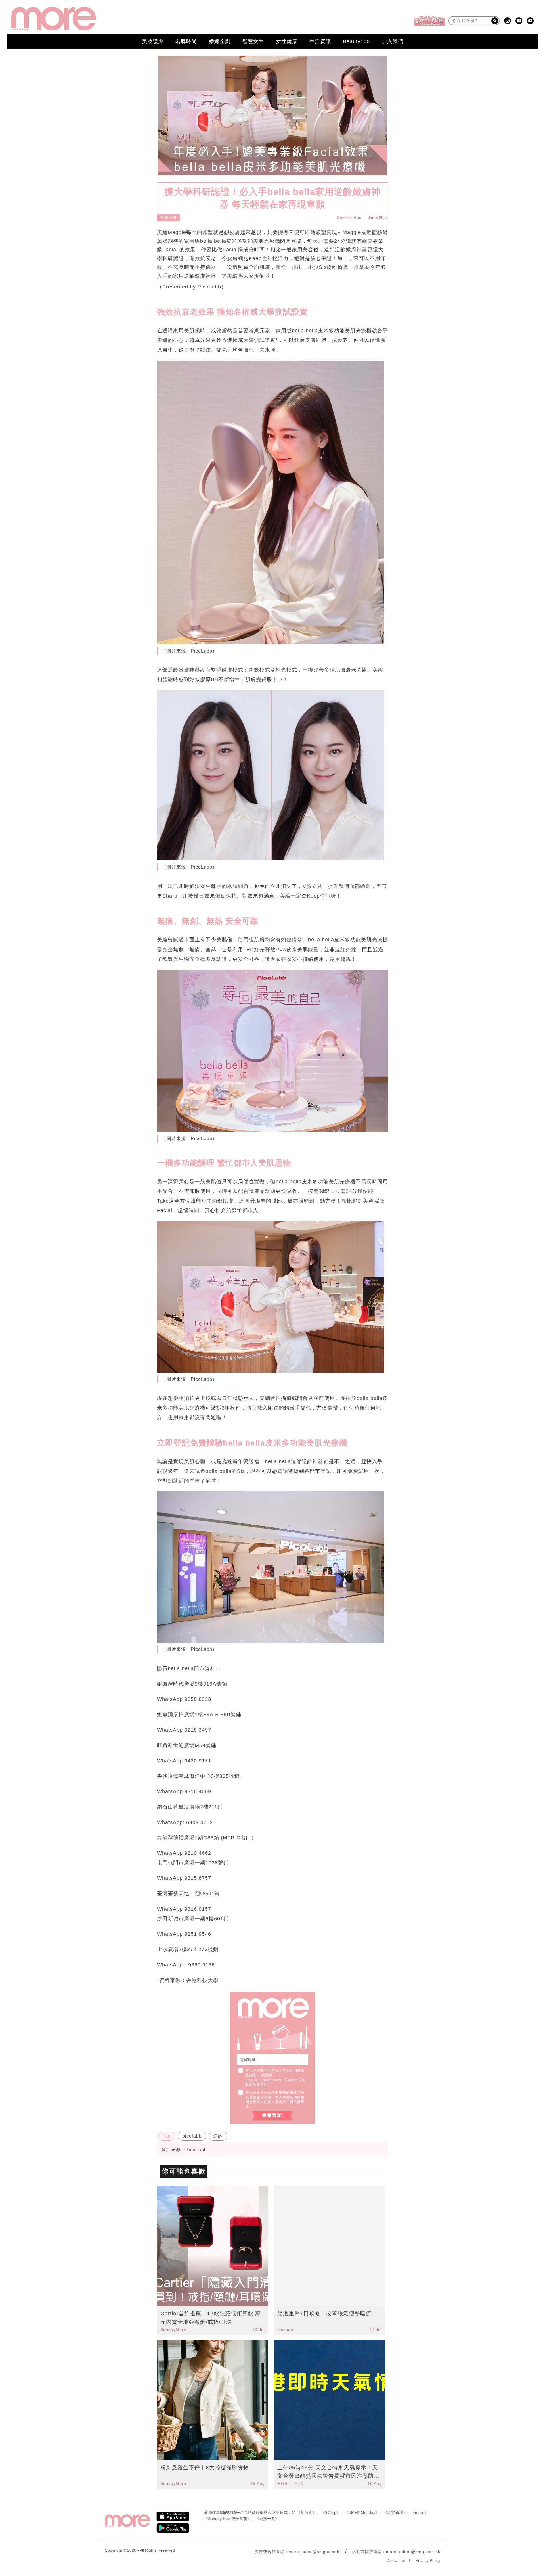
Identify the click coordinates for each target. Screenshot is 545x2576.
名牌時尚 (186, 41)
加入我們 (393, 41)
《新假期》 (307, 2512)
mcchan (285, 2330)
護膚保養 (168, 218)
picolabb (192, 2136)
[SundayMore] (54, 19)
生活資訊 (320, 41)
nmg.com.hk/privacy (263, 2080)
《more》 (420, 2512)
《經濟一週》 (267, 2519)
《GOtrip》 (330, 2512)
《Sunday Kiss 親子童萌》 (228, 2519)
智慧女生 (253, 41)
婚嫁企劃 (220, 41)
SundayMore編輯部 (176, 2330)
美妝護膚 (153, 41)
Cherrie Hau (349, 218)
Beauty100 (356, 41)
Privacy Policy (428, 2560)
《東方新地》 (395, 2512)
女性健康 (287, 41)
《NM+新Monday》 (362, 2512)
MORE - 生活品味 (293, 2483)
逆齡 (218, 2136)
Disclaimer (396, 2560)
